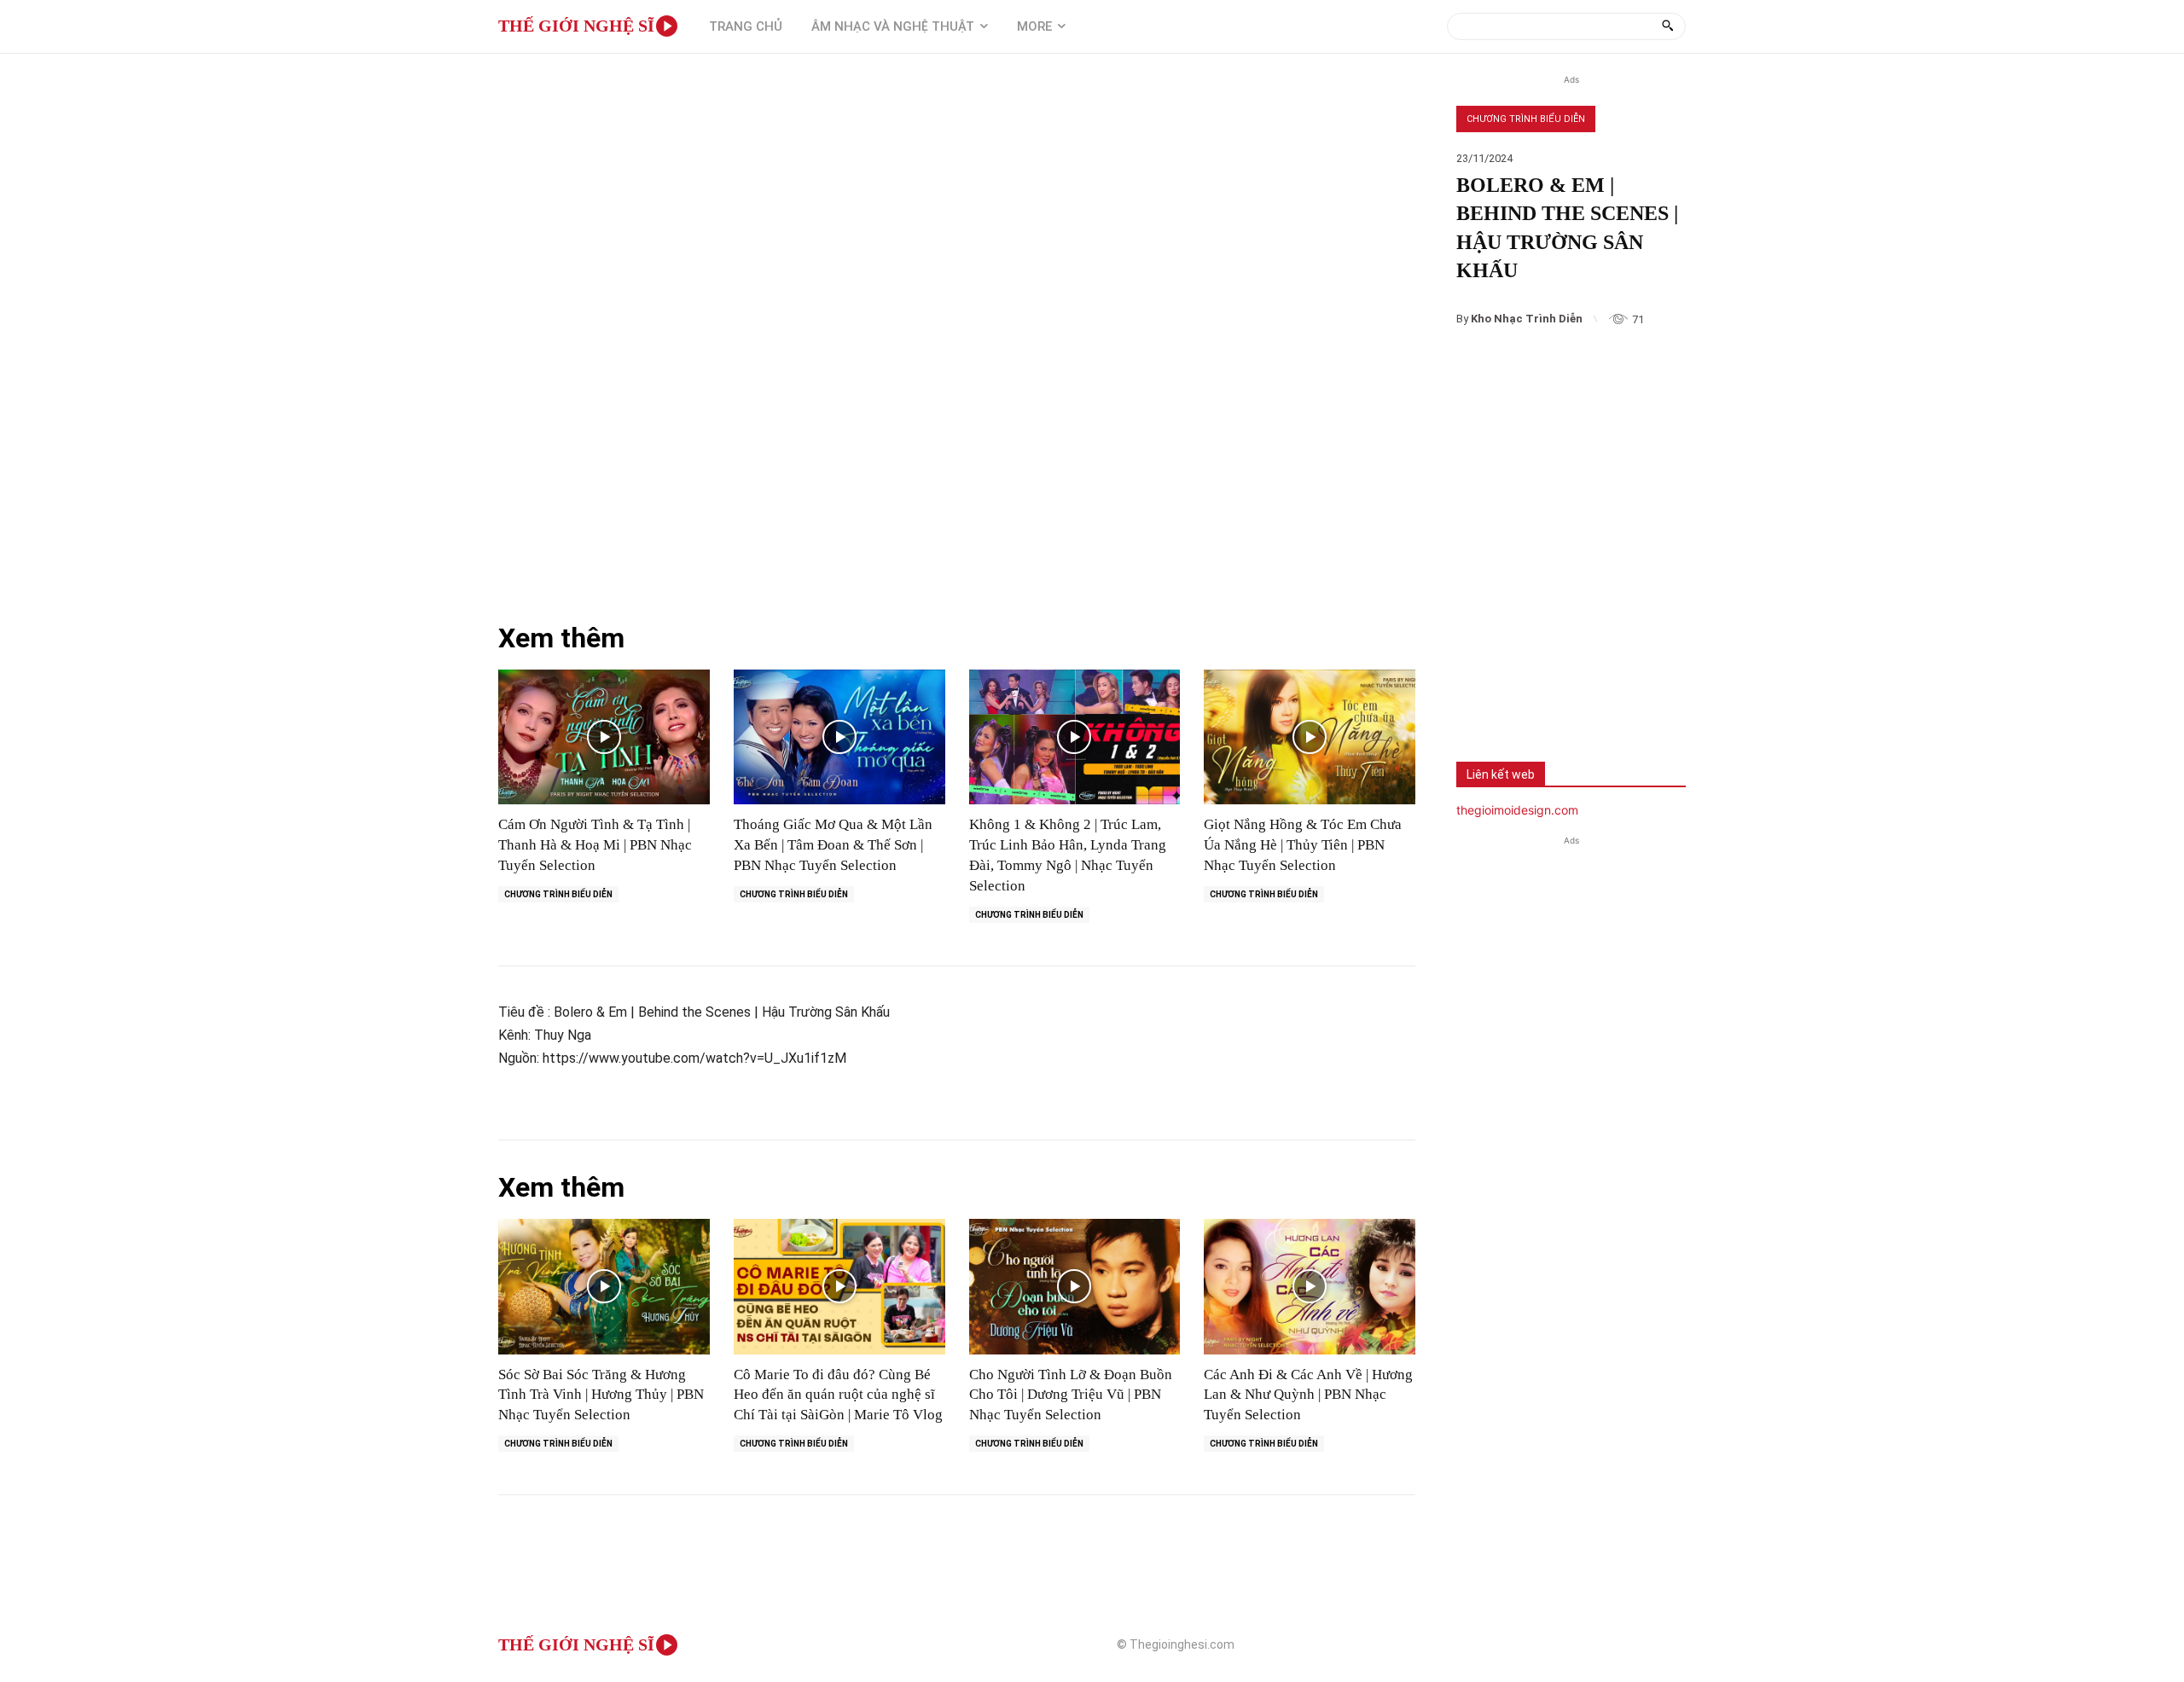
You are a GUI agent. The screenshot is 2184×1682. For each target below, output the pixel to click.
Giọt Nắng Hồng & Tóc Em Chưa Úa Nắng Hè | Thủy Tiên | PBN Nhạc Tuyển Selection (1303, 845)
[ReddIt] (1651, 695)
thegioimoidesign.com (1517, 810)
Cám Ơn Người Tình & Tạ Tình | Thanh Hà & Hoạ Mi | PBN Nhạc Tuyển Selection (595, 845)
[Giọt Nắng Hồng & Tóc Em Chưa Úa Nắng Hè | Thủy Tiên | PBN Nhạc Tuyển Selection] (1310, 737)
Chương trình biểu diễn (1526, 119)
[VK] (1594, 695)
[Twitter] (1538, 695)
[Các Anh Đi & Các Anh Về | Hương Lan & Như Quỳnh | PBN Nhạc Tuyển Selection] (1310, 1287)
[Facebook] (1482, 695)
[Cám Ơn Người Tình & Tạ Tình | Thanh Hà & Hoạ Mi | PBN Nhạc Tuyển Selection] (604, 737)
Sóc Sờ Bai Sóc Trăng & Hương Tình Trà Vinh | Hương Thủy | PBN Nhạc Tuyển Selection (601, 1395)
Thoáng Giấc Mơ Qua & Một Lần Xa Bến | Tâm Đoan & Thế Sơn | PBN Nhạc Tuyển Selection (833, 845)
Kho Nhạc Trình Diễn (1527, 319)
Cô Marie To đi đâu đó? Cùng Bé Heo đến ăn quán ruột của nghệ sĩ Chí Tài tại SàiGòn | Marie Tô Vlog (838, 1395)
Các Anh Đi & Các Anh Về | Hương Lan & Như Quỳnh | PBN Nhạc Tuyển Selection (1308, 1395)
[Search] (1667, 26)
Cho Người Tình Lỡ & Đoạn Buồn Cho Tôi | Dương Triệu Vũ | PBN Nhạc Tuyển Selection (1071, 1395)
